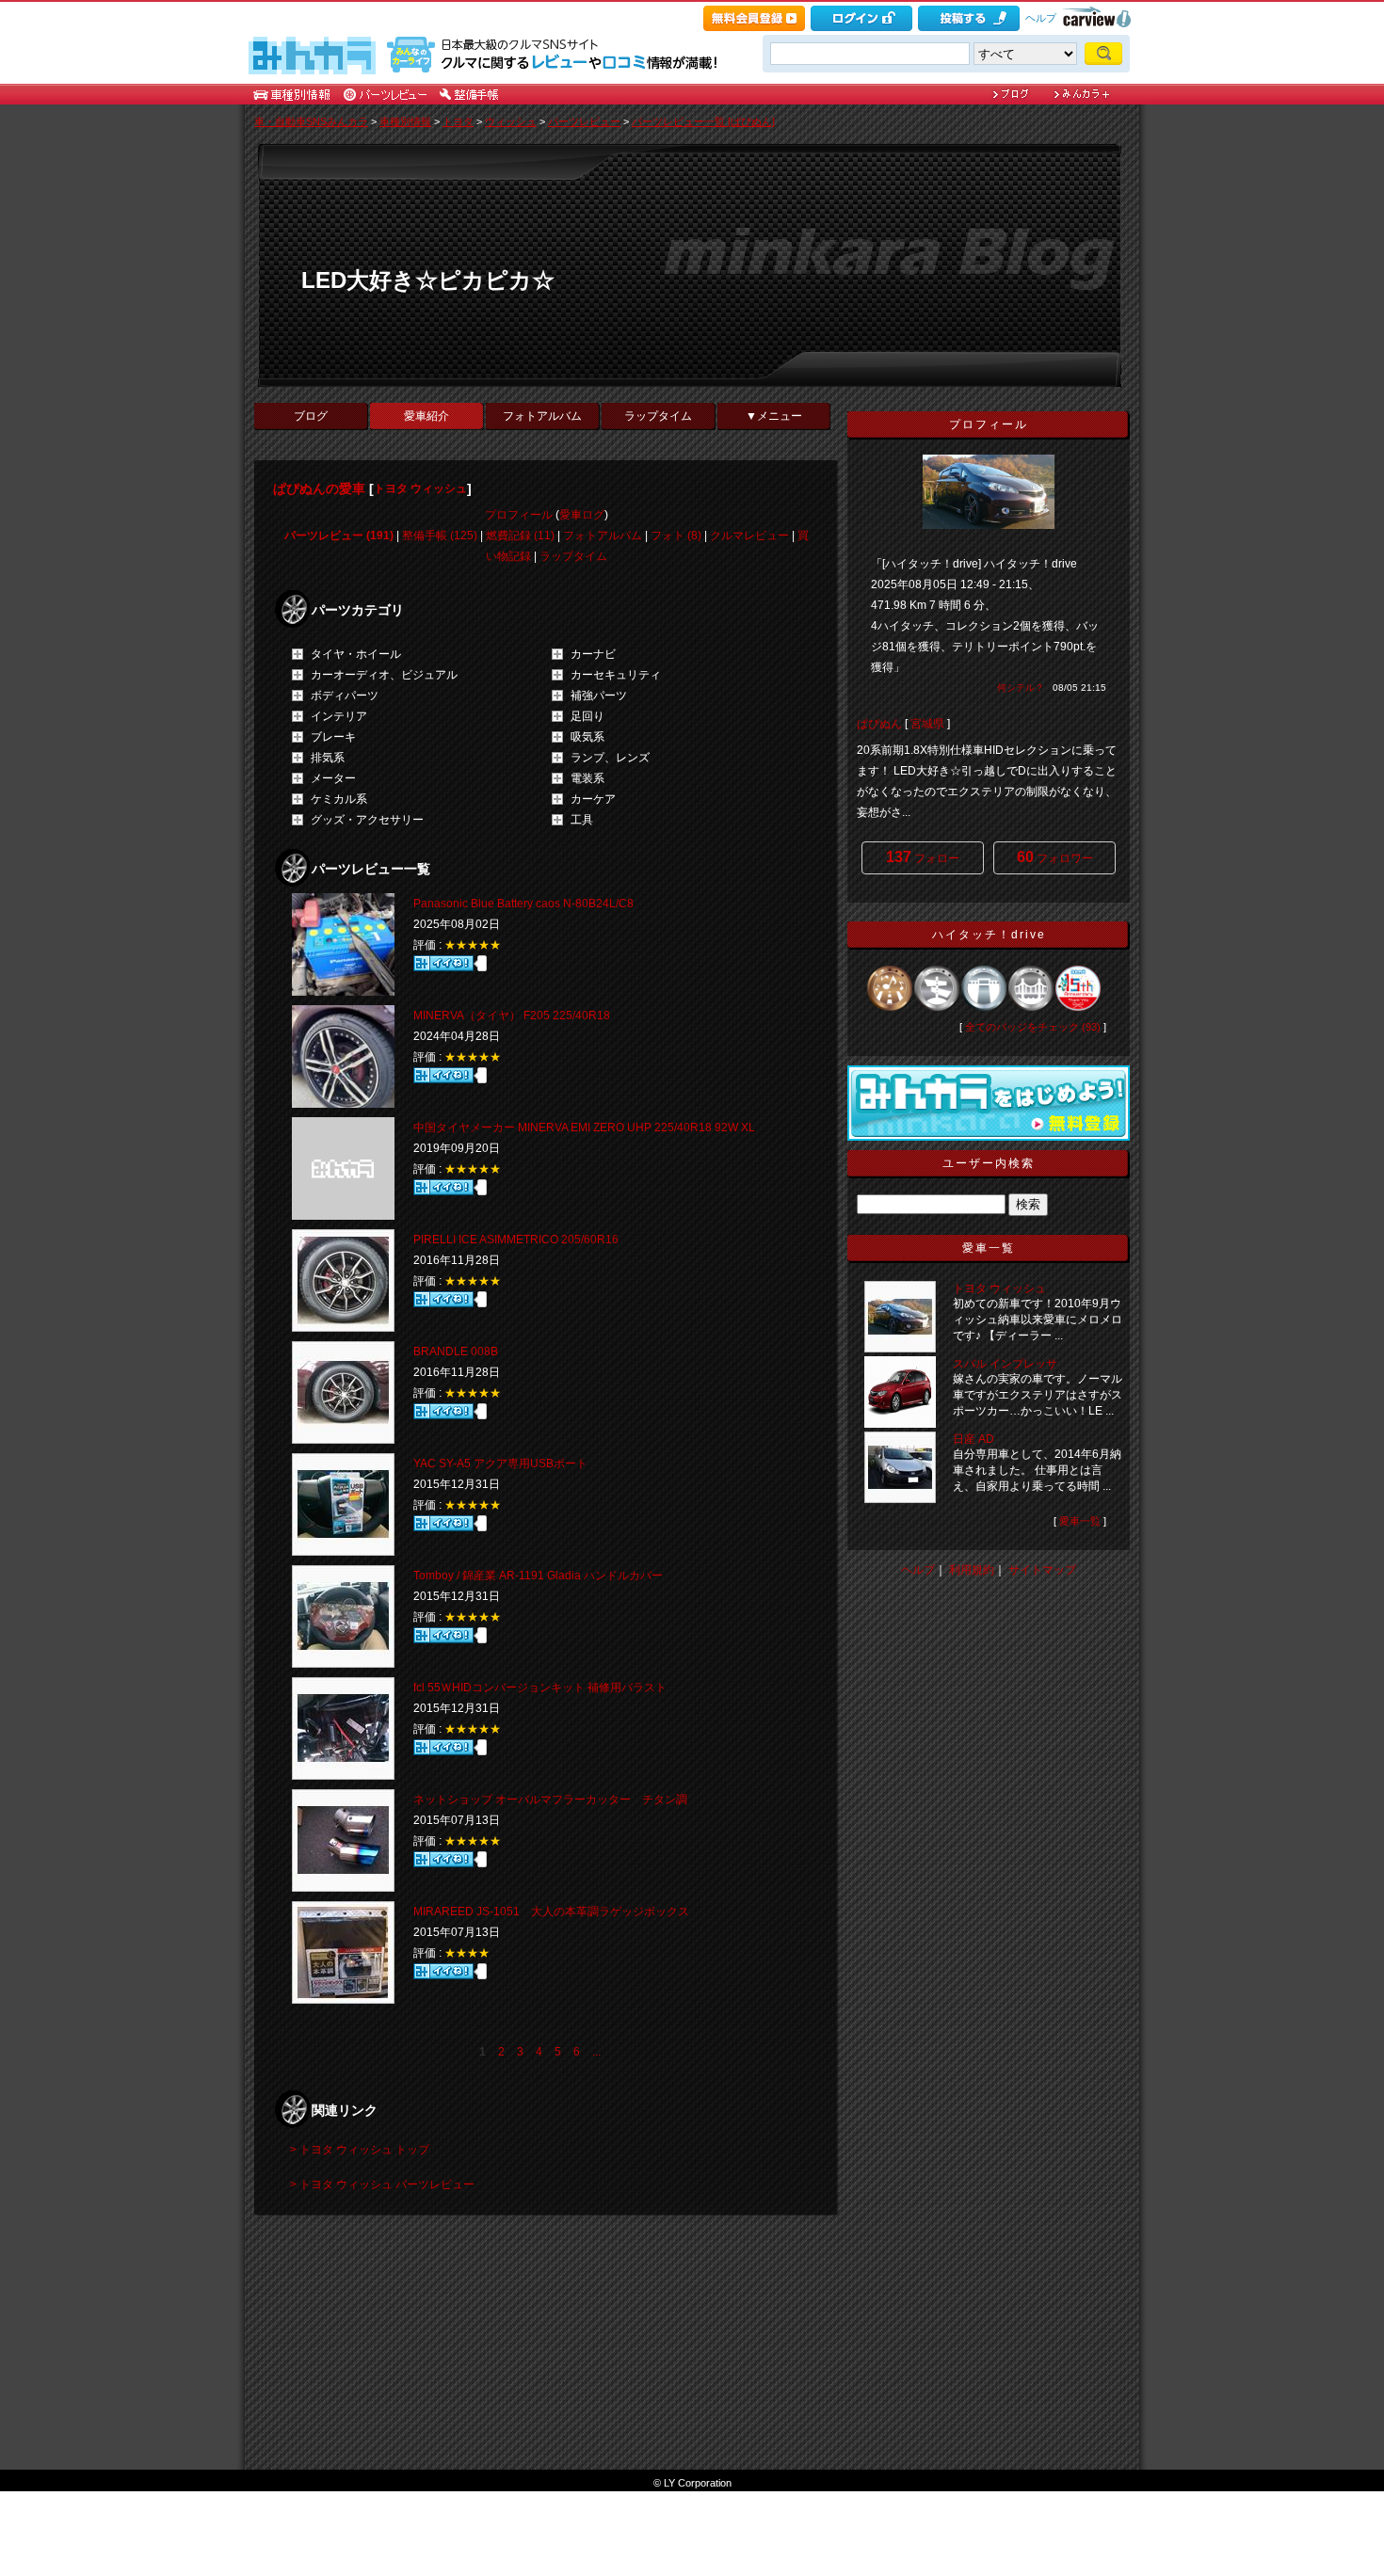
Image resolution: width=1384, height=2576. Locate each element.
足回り (587, 716)
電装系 (587, 778)
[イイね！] (443, 963)
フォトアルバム (542, 416)
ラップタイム (658, 416)
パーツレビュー (584, 121)
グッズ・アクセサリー (367, 820)
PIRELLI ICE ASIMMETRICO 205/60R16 (516, 1240)
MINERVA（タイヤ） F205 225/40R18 (512, 1016)
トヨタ (458, 121)
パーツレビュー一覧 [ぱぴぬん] (703, 121)
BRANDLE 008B (456, 1352)
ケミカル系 (339, 799)
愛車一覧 (1080, 1521)
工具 (582, 820)
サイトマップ (1042, 1570)
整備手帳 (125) (440, 536)
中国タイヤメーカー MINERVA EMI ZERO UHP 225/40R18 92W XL (584, 1128)
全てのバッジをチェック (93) (1033, 1027)
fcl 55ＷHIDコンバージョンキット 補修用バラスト (540, 1688)
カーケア (593, 799)
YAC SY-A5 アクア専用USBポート (500, 1464)
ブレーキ (333, 737)
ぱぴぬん (879, 724)
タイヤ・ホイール (356, 654)
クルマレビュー (749, 536)
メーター (333, 778)
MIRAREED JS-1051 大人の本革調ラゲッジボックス (551, 1912)
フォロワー (1055, 857)
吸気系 (587, 737)
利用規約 (972, 1570)
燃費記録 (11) (520, 536)
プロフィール (519, 515)
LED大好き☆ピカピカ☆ (428, 280)
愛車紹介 (426, 416)
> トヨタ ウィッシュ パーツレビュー (382, 2184)
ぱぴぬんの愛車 (319, 488)
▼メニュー (774, 416)
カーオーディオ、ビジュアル (384, 675)
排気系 (328, 758)
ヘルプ (1041, 18)
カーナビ (593, 654)
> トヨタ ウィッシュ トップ (360, 2150)
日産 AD (974, 1439)
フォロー (923, 857)
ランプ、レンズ (610, 758)
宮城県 (927, 724)
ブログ (311, 416)
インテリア (339, 716)
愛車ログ (582, 515)
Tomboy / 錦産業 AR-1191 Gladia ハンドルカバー (538, 1576)
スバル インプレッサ (1005, 1364)
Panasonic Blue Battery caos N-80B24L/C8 (523, 904)
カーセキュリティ (616, 675)
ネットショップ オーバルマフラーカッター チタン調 (550, 1800)
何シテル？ (1021, 688)
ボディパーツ (345, 696)
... (596, 2052)
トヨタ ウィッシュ (420, 488)
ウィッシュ (511, 121)
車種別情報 (405, 121)
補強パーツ (599, 696)
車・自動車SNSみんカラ (311, 121)
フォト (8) (676, 536)
